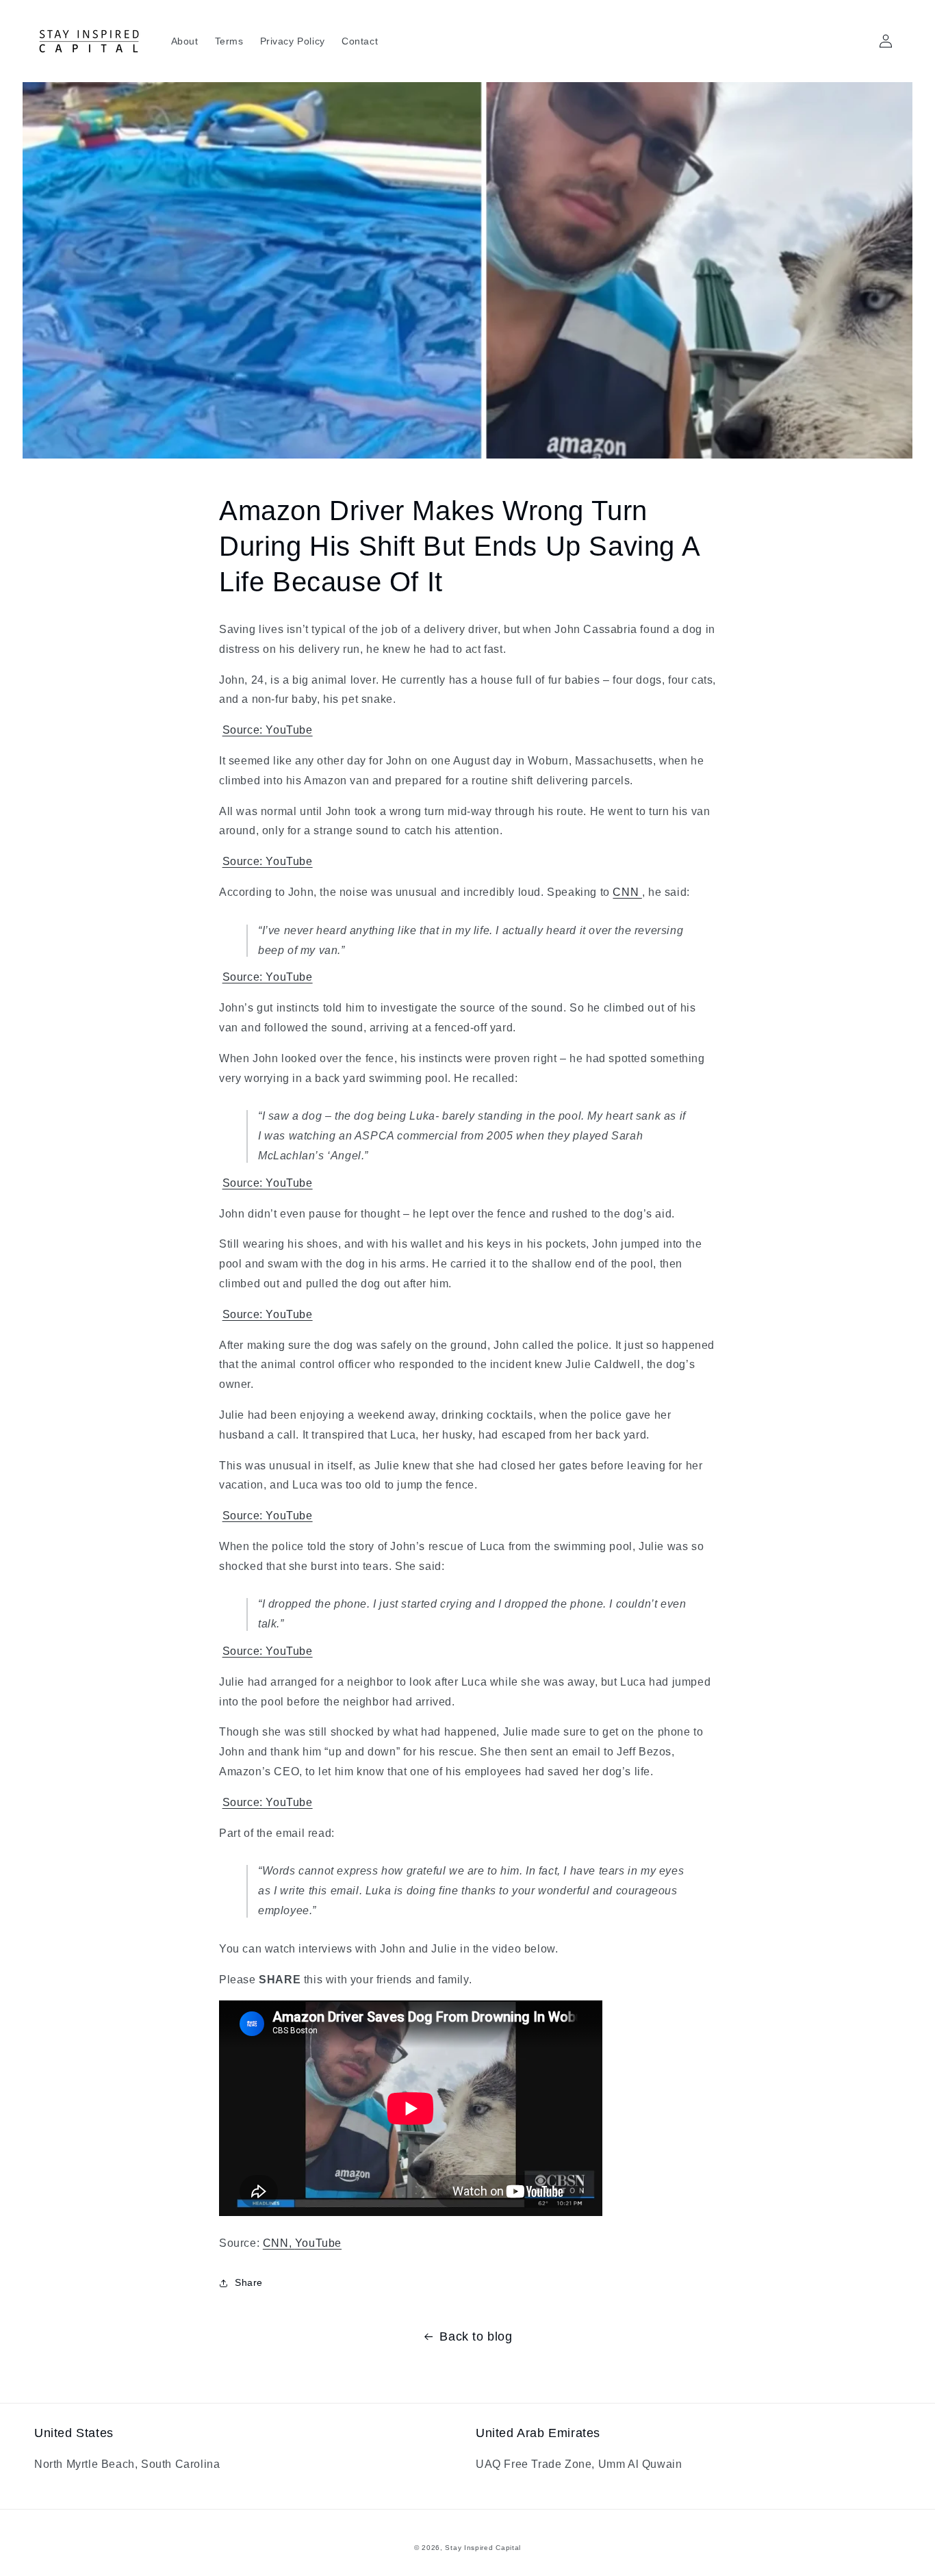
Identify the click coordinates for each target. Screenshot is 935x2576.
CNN (627, 892)
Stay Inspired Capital (483, 2548)
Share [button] (249, 2282)
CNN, (279, 2243)
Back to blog (476, 2336)
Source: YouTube (268, 730)
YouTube (318, 2243)
